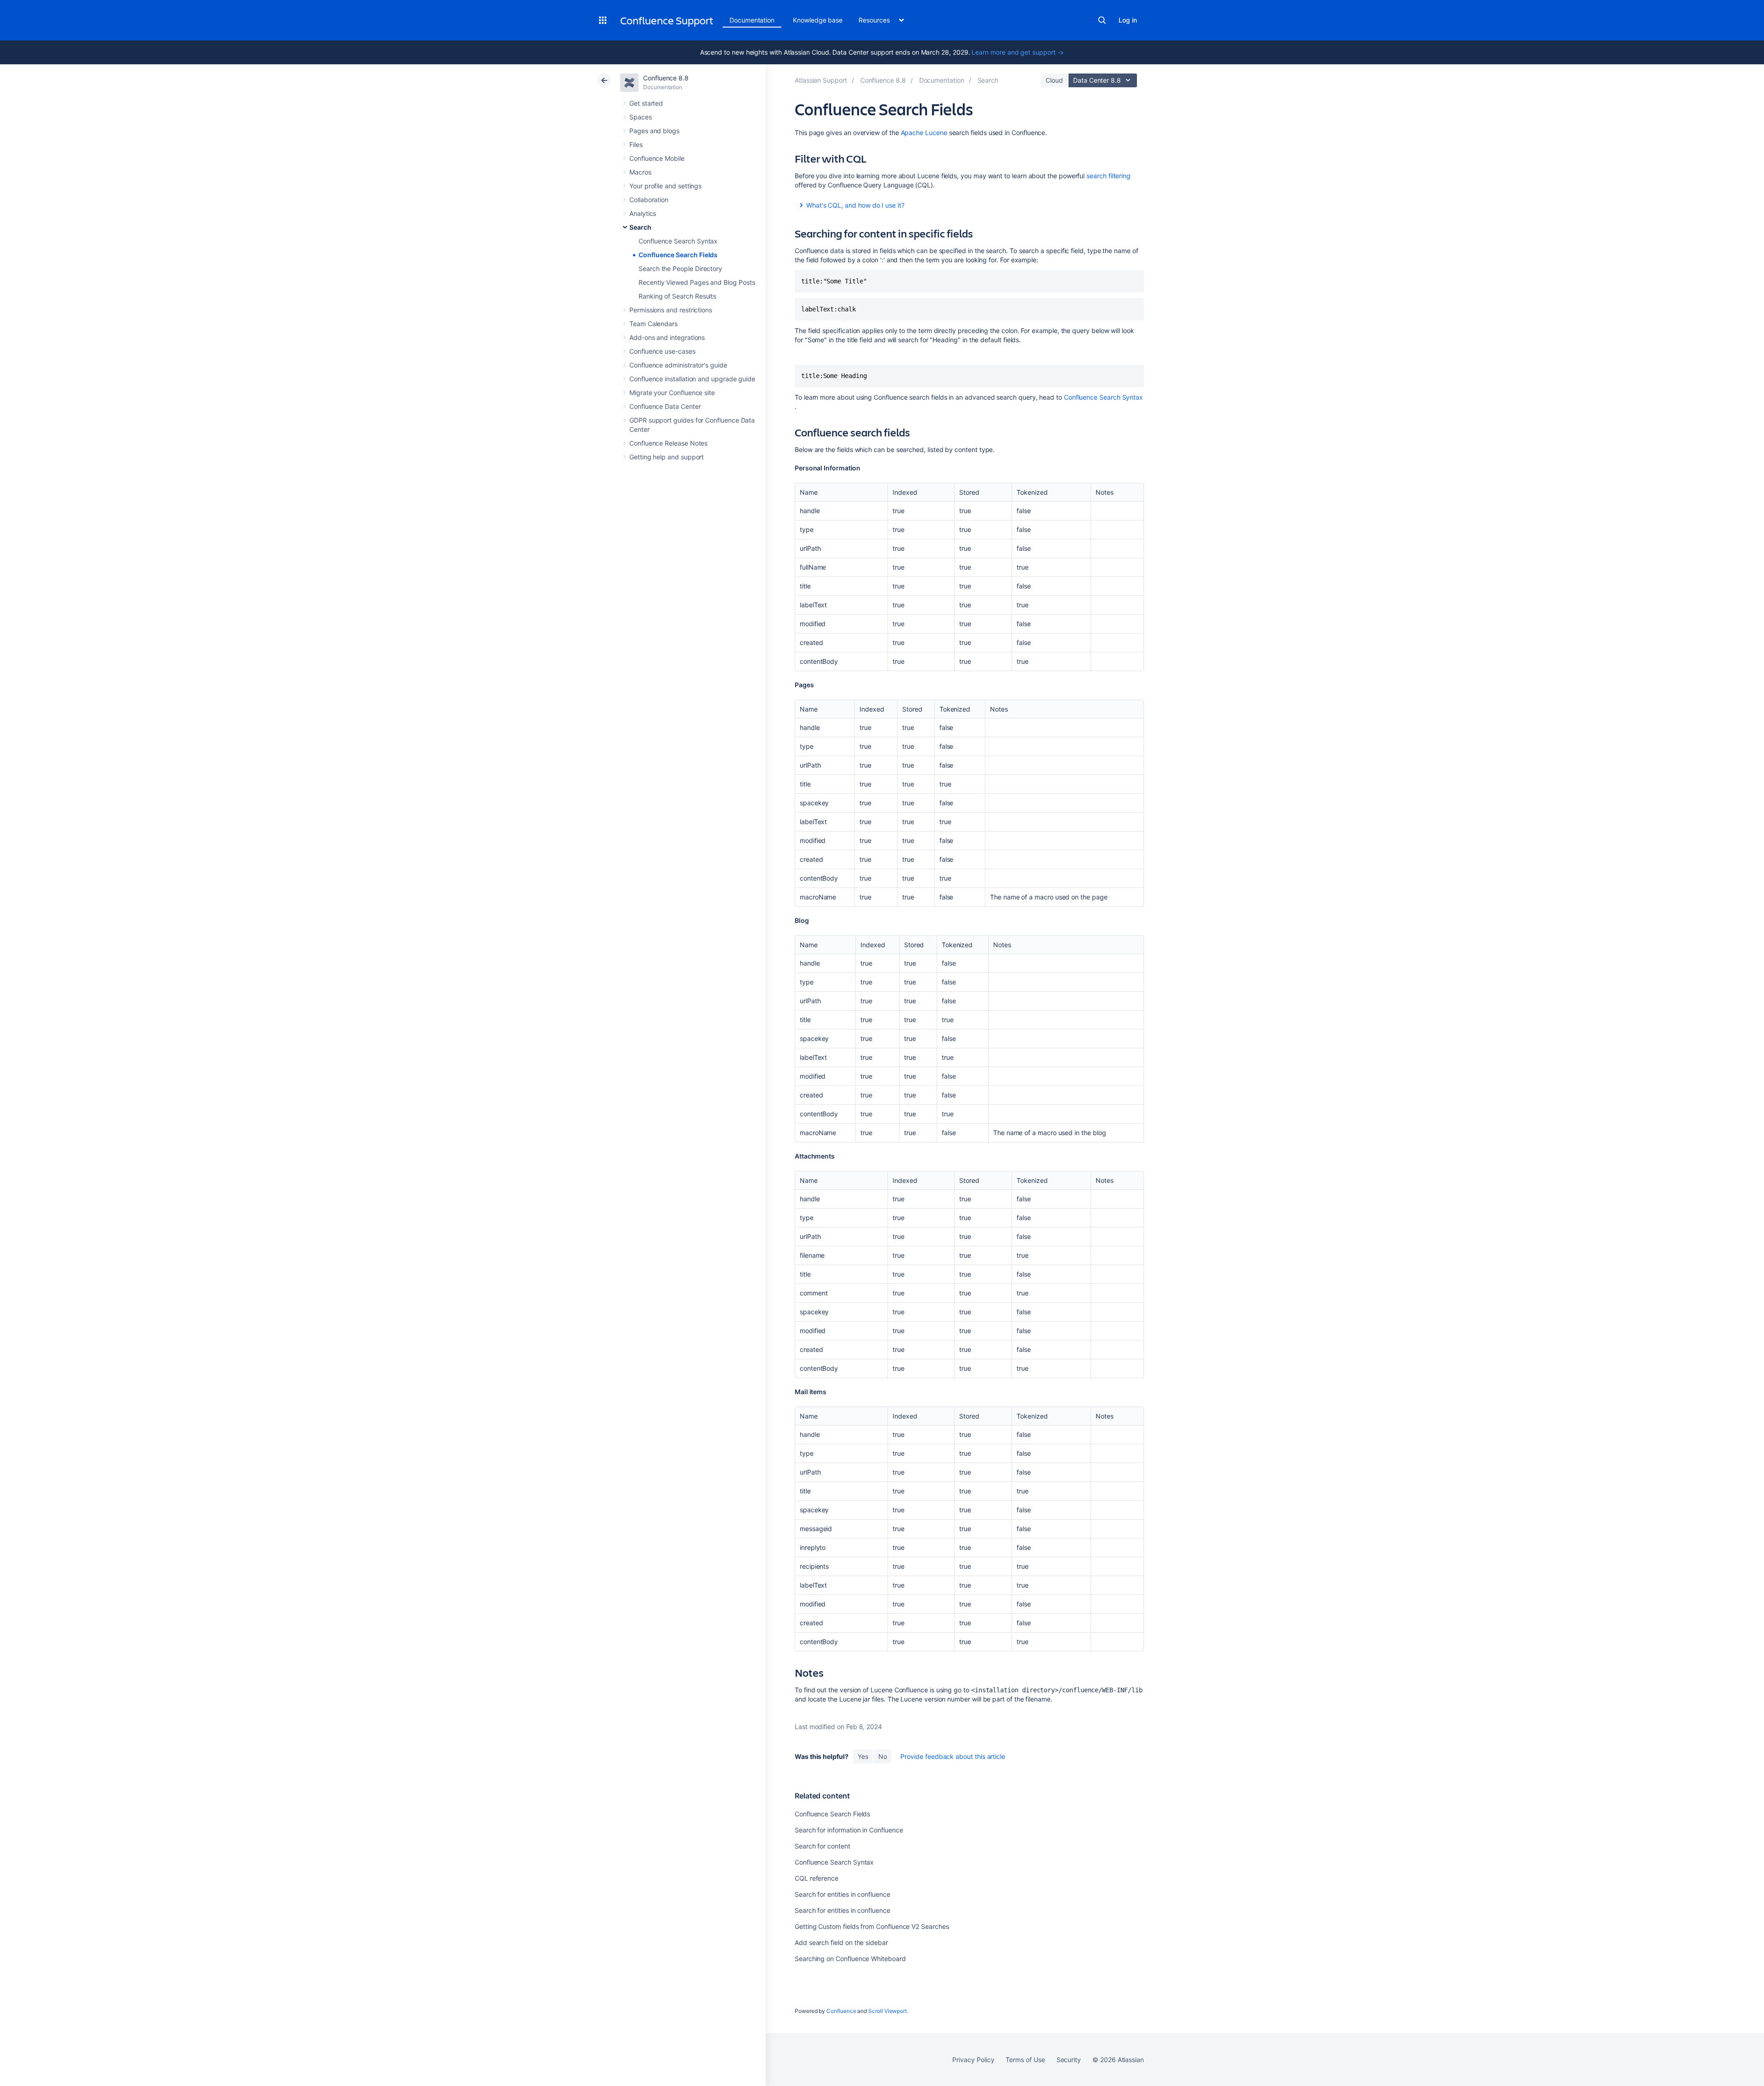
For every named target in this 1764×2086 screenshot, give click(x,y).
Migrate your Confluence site (672, 393)
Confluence (841, 2011)
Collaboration (649, 200)
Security (1069, 2060)
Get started (646, 103)
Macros (640, 172)
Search (1102, 20)
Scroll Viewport (888, 2011)
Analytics (643, 213)
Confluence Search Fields (678, 255)
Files (636, 144)
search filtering (1108, 176)
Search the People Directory (680, 269)
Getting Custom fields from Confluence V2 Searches (872, 1926)
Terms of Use (1025, 2060)
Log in (1128, 20)
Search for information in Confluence (849, 1830)
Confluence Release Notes (668, 443)
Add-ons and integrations (667, 337)
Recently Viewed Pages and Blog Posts (697, 282)
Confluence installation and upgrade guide (692, 379)
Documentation (752, 20)
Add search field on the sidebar (841, 1942)
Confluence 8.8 (666, 78)
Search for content (823, 1846)
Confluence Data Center (665, 406)
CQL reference (817, 1878)
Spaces (641, 117)
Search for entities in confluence (842, 1894)
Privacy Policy (973, 2060)
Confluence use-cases (662, 351)
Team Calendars (653, 324)
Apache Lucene (924, 133)
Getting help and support (667, 457)
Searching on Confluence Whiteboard (850, 1959)
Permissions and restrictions (671, 310)
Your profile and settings (665, 186)
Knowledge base (818, 20)
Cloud (1054, 80)
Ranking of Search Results (677, 296)
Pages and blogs (654, 131)
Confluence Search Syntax (678, 241)
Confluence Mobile (657, 158)
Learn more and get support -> (1018, 52)
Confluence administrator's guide (678, 365)
